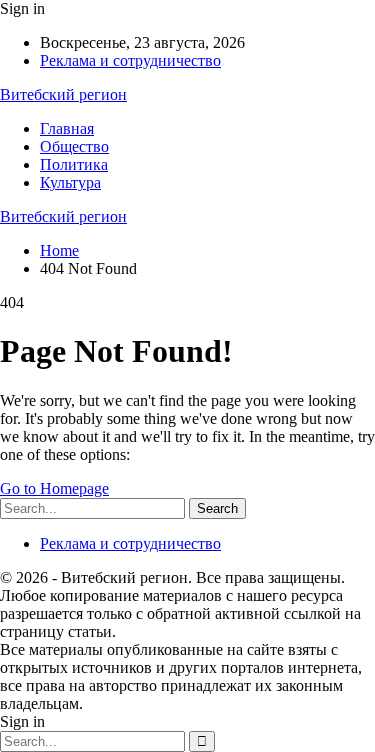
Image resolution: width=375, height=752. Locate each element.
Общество (74, 146)
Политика (74, 164)
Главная (67, 128)
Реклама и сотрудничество (130, 60)
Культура (70, 182)
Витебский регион (63, 94)
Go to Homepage (54, 488)
